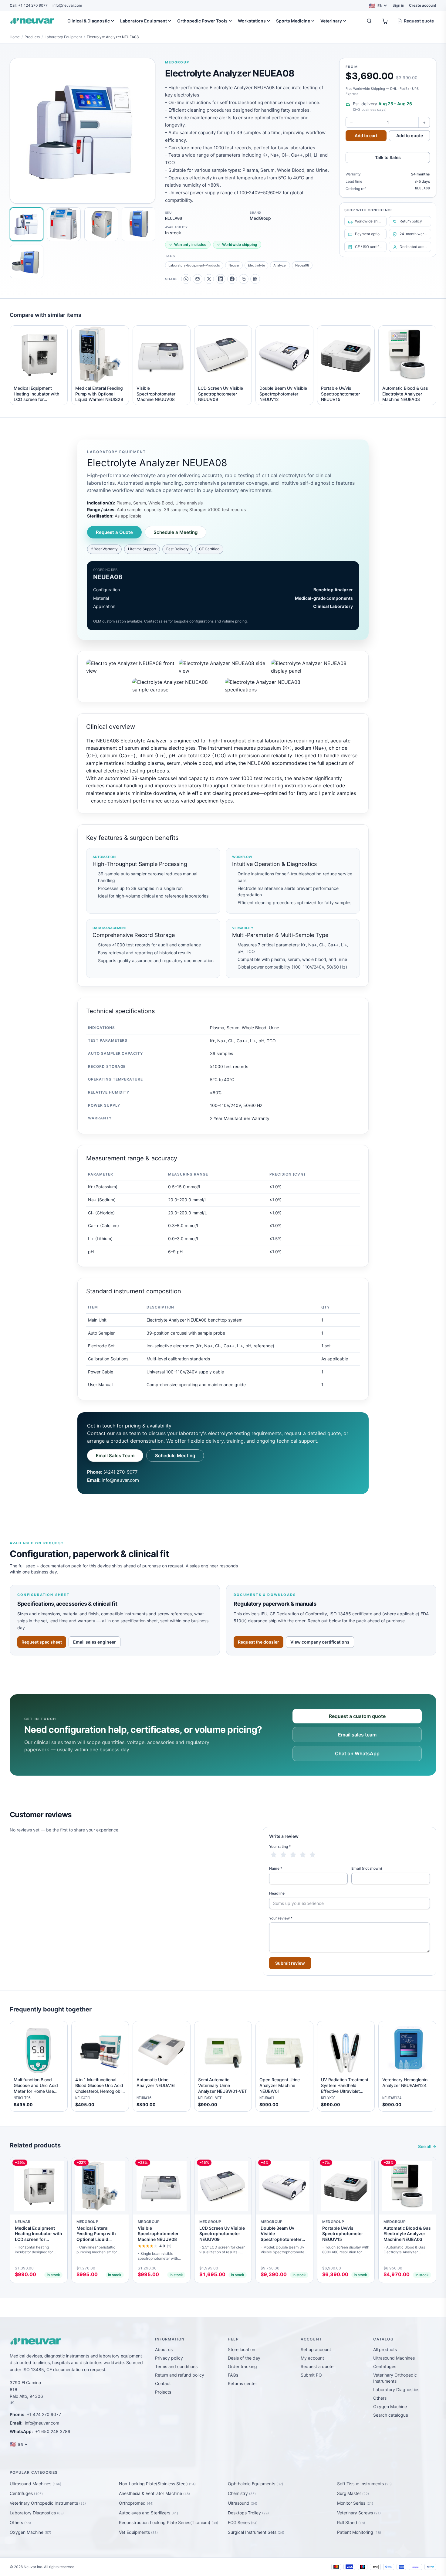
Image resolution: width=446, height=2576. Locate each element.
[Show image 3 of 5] (101, 224)
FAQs (233, 2375)
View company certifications (320, 1642)
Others (380, 2398)
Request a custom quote (357, 1716)
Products (32, 37)
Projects (163, 2392)
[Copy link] (244, 279)
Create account (423, 5)
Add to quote (410, 136)
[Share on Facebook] (232, 279)
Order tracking (242, 2366)
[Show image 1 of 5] (27, 224)
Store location (242, 2349)
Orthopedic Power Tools (202, 21)
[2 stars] (283, 1855)
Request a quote (317, 2366)
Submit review (290, 1963)
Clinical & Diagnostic (89, 21)
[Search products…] (369, 21)
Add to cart (366, 136)
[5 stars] (313, 1855)
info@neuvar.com (67, 5)
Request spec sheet (42, 1642)
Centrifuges (385, 2366)
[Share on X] (209, 279)
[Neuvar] (33, 21)
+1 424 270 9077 (29, 5)
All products (385, 2349)
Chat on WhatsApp (357, 1753)
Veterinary (331, 21)
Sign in (398, 5)
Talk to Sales (388, 157)
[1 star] (274, 1855)
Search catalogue (391, 2415)
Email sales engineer (95, 1642)
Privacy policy (169, 2358)
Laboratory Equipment (144, 21)
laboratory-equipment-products (194, 265)
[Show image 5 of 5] (27, 261)
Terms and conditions (176, 2366)
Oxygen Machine (390, 2406)
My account (312, 2358)
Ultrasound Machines (394, 2358)
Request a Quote (114, 532)
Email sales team (357, 1735)
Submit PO (311, 2375)
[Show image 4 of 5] (139, 224)
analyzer (280, 265)
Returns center (242, 2383)
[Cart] (385, 21)
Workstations (252, 21)
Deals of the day (244, 2358)
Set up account (316, 2349)
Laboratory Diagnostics (396, 2389)
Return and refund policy (180, 2375)
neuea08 (302, 265)
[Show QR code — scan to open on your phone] (255, 279)
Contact (163, 2383)
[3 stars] (293, 1855)
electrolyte (256, 265)
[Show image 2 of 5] (64, 224)
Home (15, 37)
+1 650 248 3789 (53, 2431)
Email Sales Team (115, 1456)
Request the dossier (258, 1642)
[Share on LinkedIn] (221, 279)
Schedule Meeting (175, 1456)
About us (164, 2349)
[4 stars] (303, 1855)
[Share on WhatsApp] (186, 279)
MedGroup (177, 62)
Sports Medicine (293, 21)
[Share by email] (198, 279)
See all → (427, 2146)
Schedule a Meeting (176, 532)
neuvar (234, 265)
